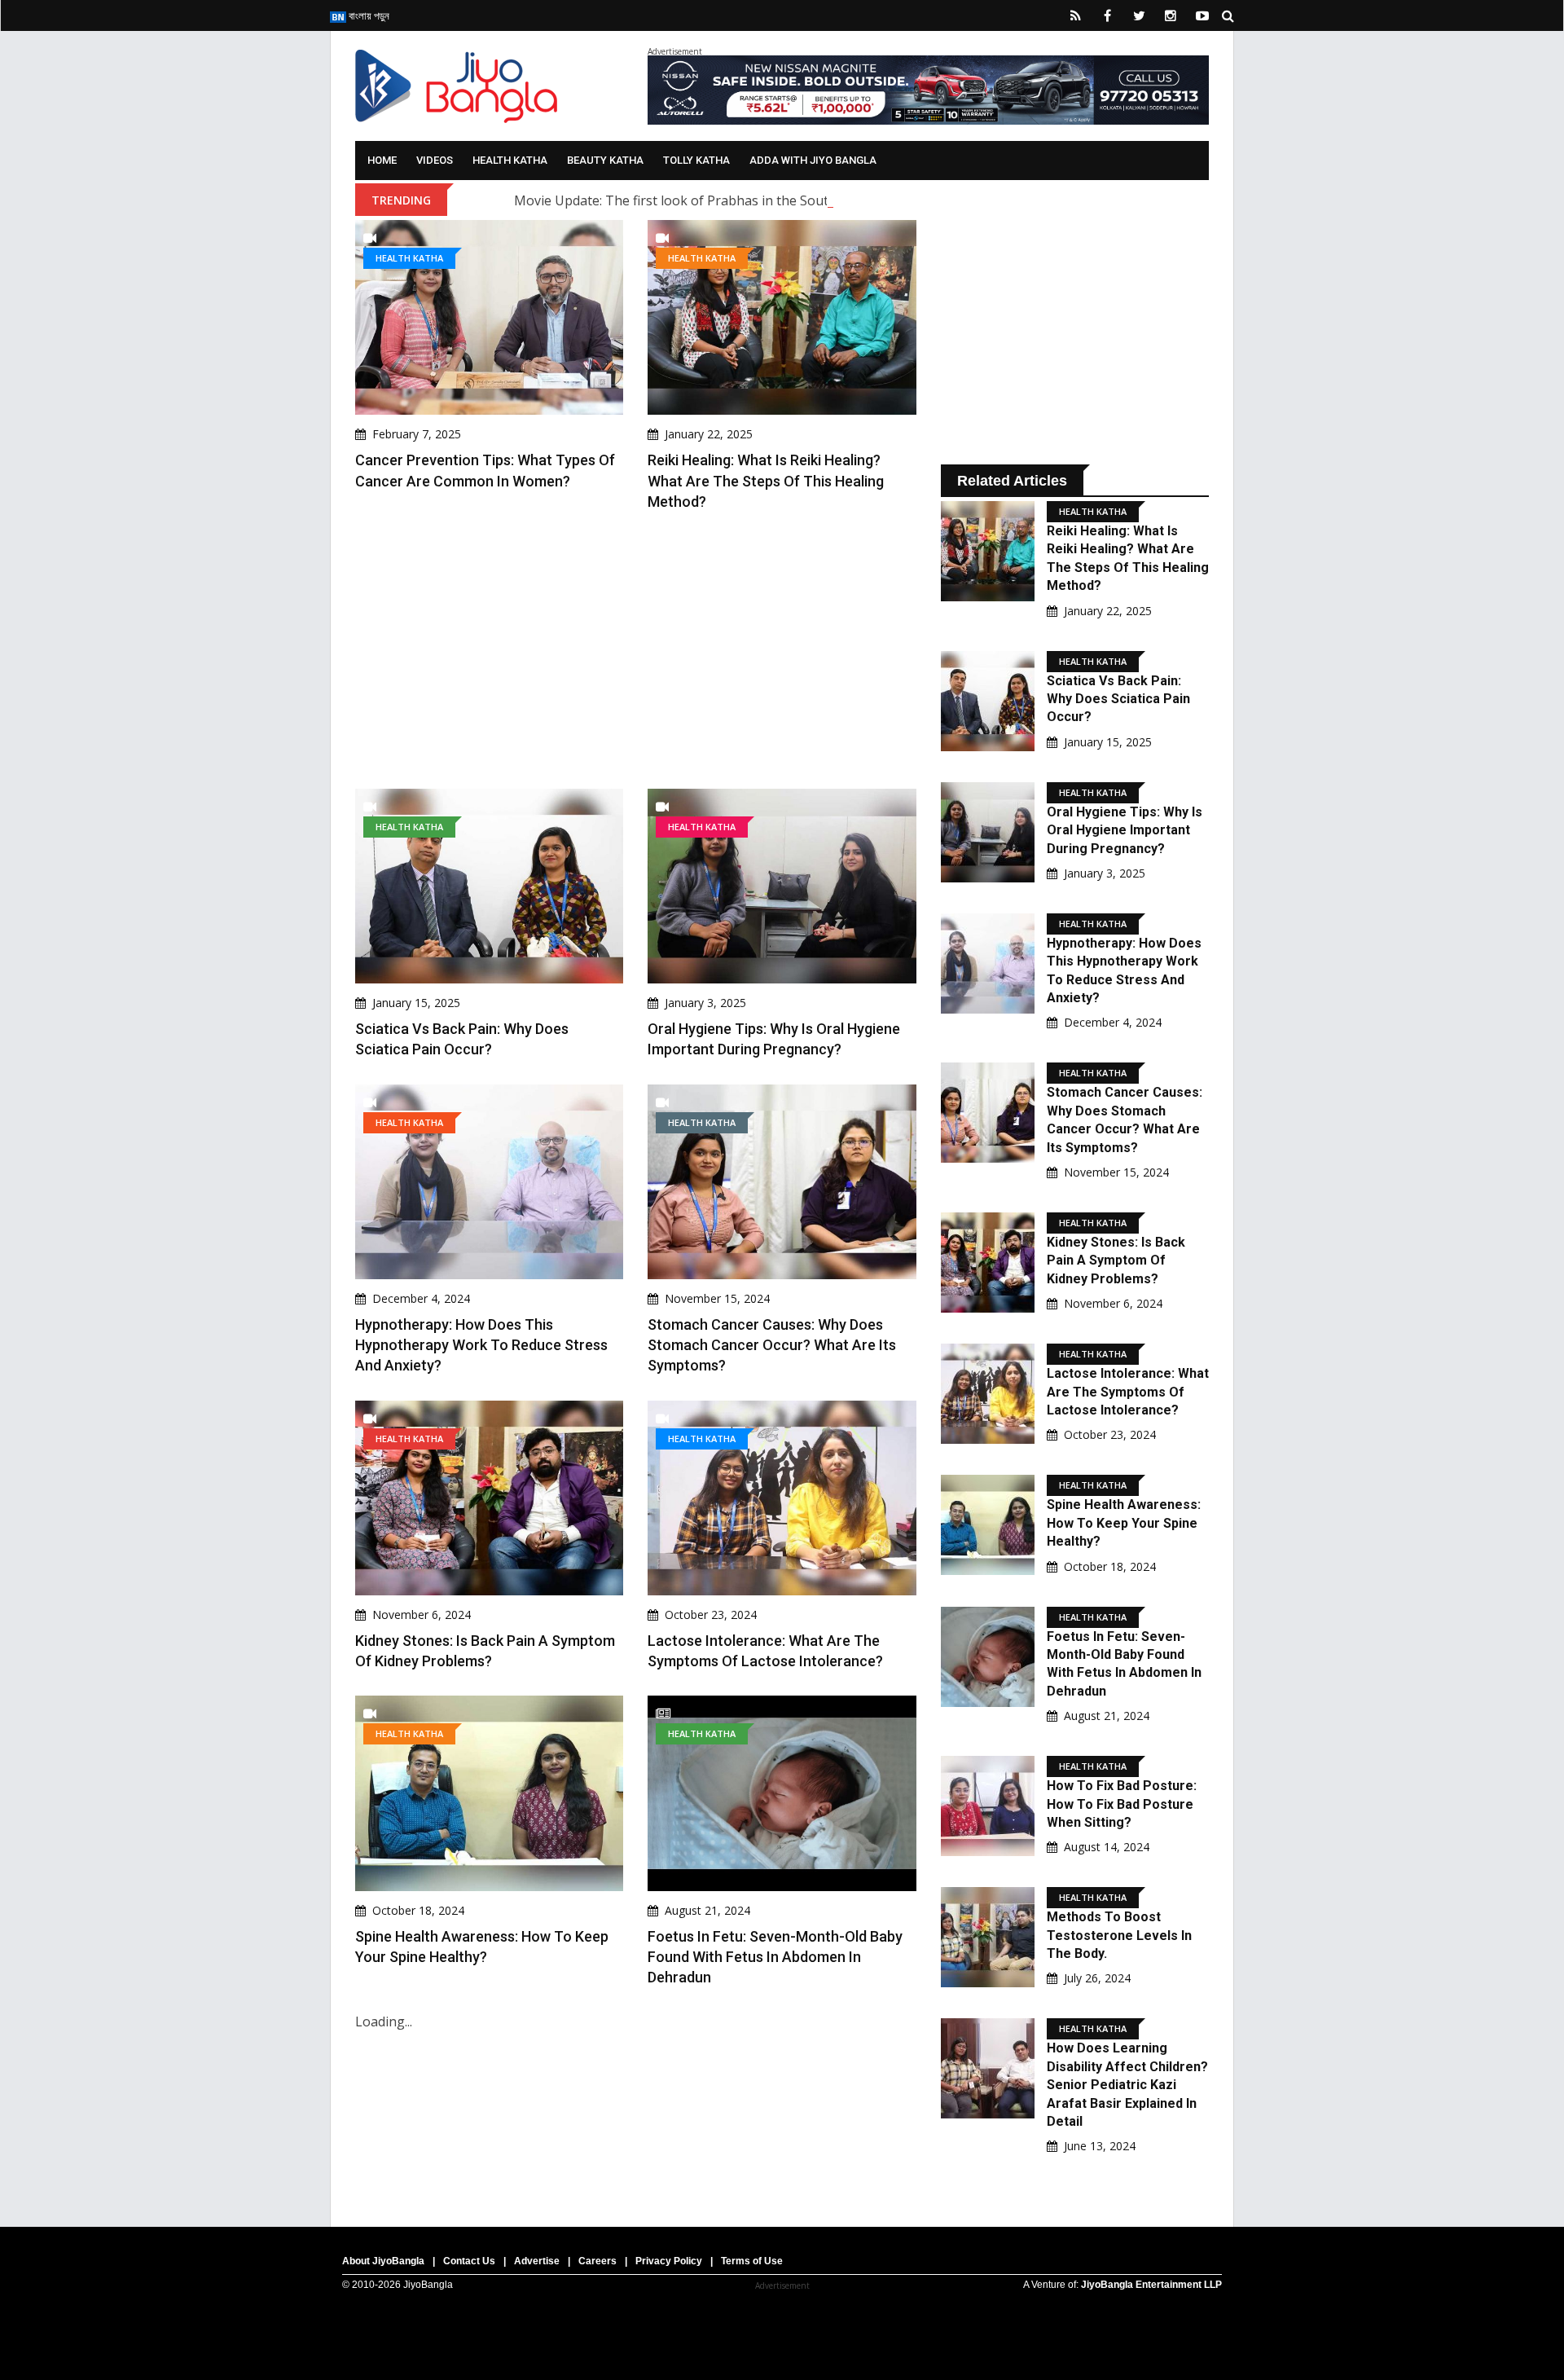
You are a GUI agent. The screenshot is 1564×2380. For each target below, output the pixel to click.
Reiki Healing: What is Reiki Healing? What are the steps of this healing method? (766, 480)
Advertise (537, 2261)
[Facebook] (1107, 15)
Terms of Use (752, 2261)
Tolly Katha (696, 160)
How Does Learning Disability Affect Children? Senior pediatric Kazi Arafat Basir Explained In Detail (1127, 2085)
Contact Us (469, 2261)
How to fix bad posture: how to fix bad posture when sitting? (1122, 1804)
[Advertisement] (636, 650)
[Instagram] (1171, 15)
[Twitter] (1139, 15)
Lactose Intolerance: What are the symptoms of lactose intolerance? (1128, 1392)
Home (382, 160)
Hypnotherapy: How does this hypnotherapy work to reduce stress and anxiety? (481, 1345)
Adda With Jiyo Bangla (813, 160)
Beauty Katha (605, 160)
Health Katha (510, 160)
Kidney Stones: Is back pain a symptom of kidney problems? (1116, 1260)
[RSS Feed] (1075, 15)
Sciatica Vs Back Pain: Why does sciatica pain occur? (1118, 699)
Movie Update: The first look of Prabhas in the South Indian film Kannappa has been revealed (799, 200)
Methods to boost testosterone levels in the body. (1119, 1935)
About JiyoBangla (383, 2261)
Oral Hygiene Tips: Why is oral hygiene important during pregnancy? (1125, 830)
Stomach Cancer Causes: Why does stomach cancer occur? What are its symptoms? (772, 1345)
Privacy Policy (669, 2261)
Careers (597, 2261)
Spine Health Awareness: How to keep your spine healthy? (1124, 1523)
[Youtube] (1202, 15)
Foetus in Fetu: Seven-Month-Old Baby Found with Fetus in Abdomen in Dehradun (775, 1957)
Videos (435, 160)
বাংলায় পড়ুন (368, 15)
